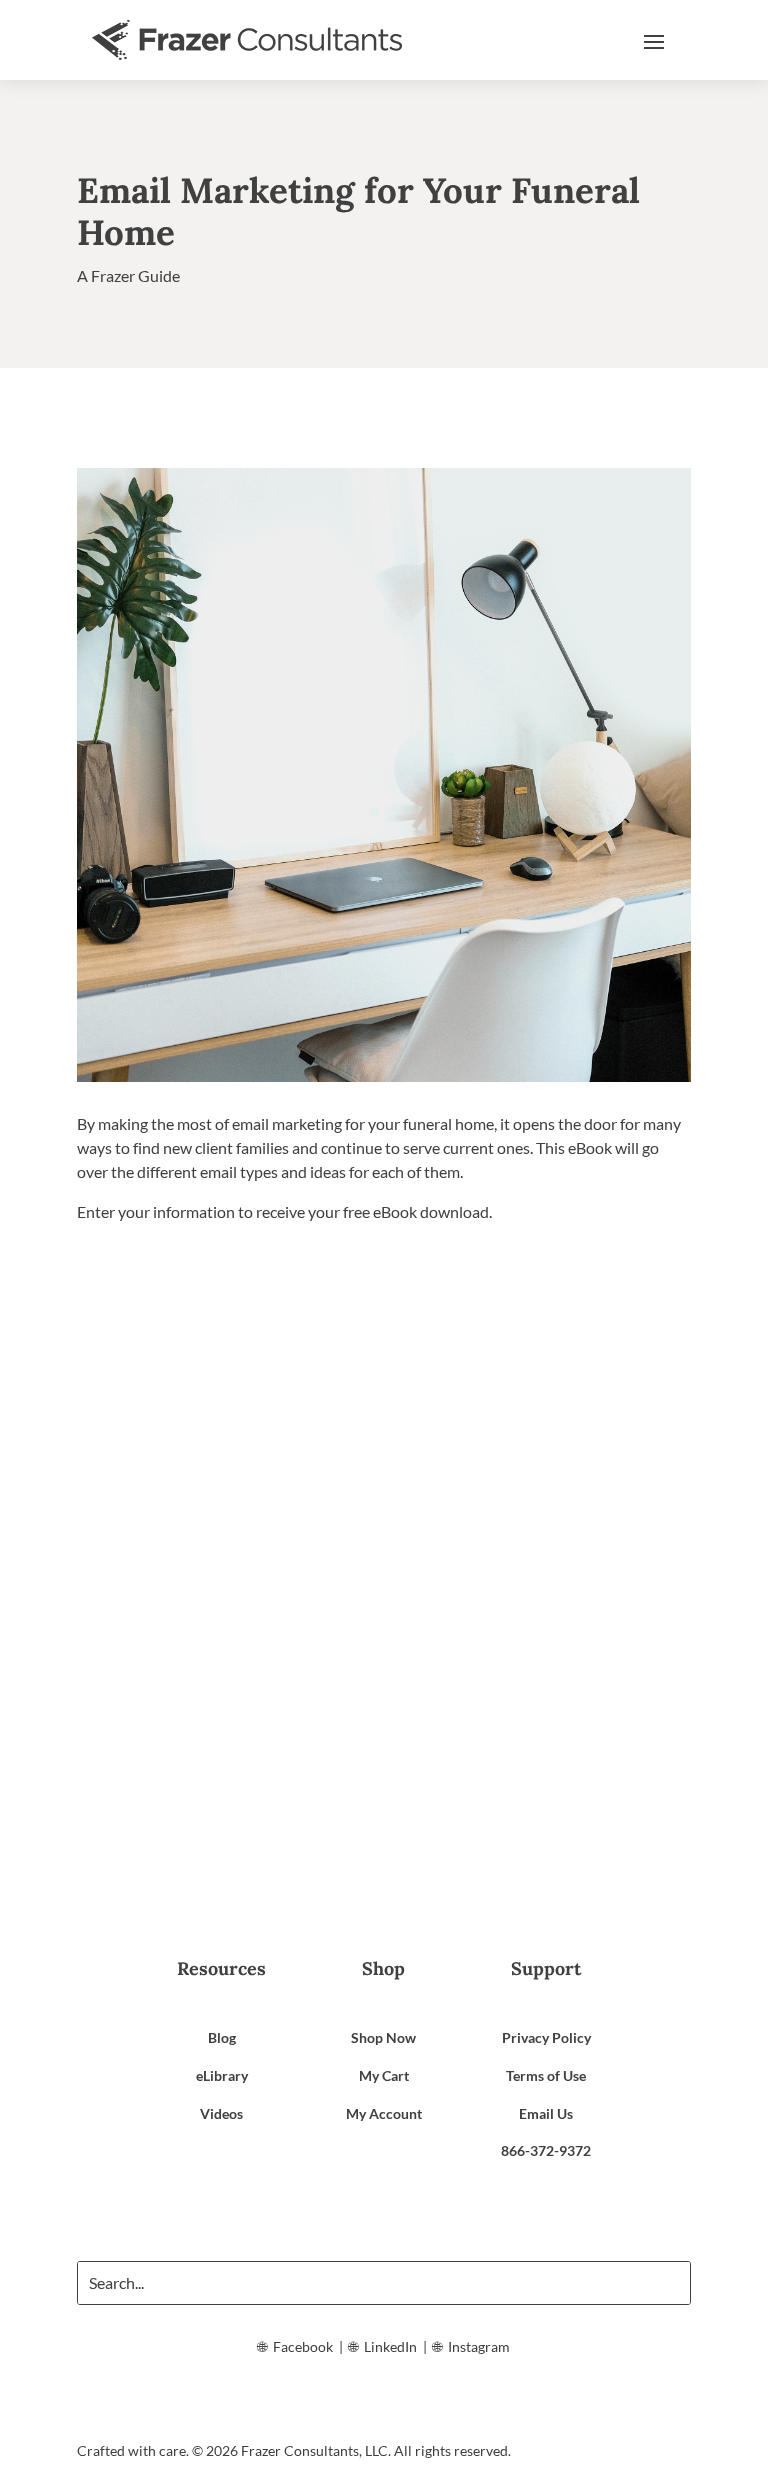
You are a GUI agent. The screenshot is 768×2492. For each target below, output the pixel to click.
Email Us (546, 2113)
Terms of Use (546, 2075)
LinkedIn (390, 2346)
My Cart (384, 2075)
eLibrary (222, 2075)
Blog (222, 2037)
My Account (384, 2113)
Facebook (303, 2346)
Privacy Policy (546, 2037)
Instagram (479, 2346)
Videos (221, 2113)
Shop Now (383, 2037)
